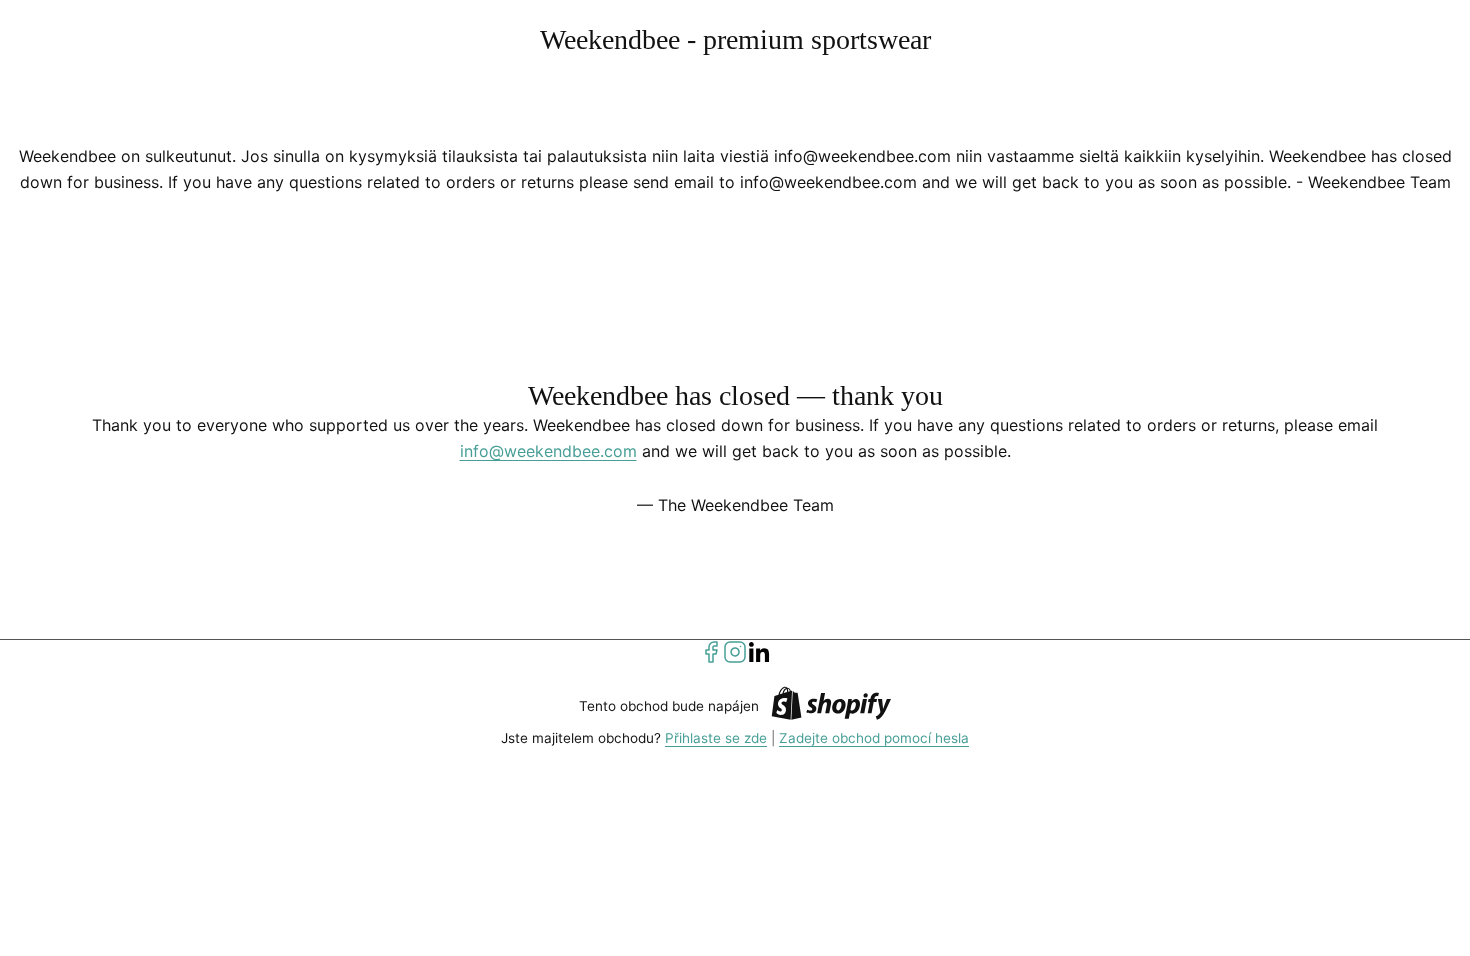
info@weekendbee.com (548, 451)
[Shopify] (831, 706)
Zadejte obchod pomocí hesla (874, 738)
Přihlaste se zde (716, 738)
